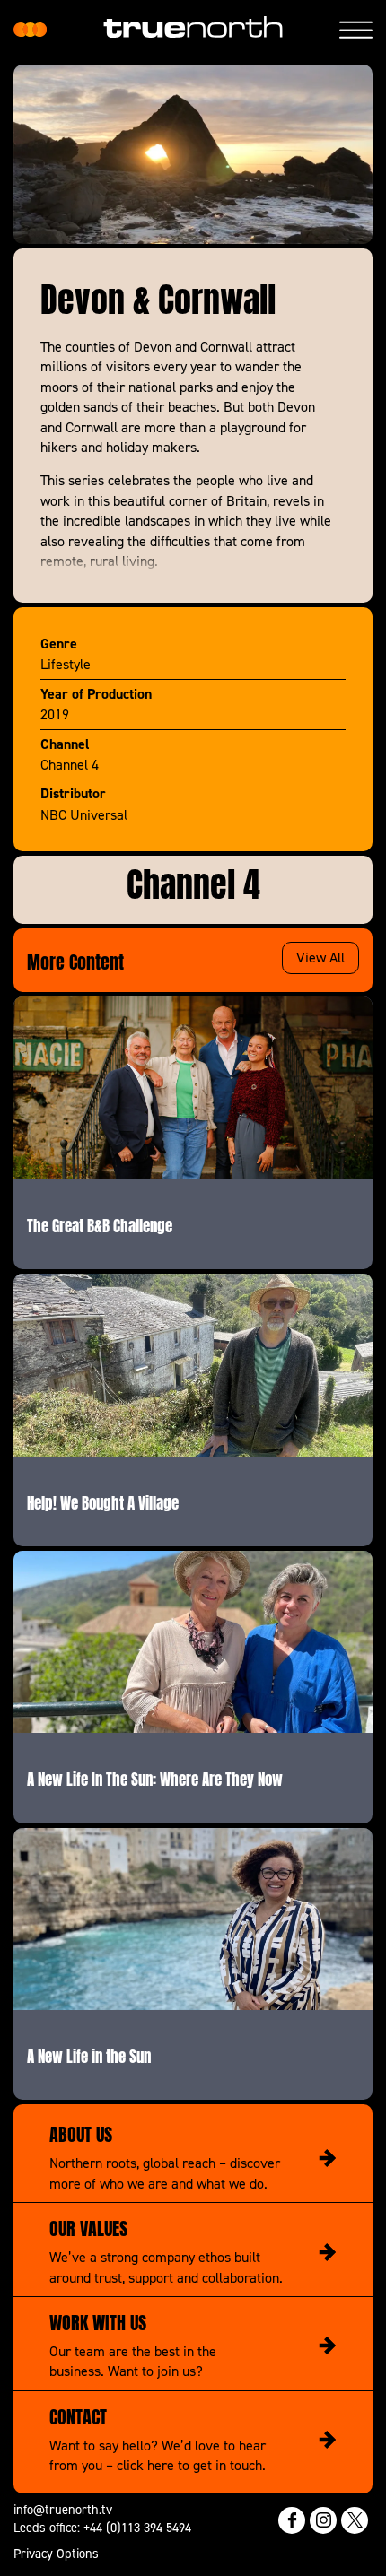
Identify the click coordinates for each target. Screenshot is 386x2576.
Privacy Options (56, 2553)
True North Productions (30, 30)
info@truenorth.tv (63, 2509)
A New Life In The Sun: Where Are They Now (155, 1778)
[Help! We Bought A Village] (193, 1365)
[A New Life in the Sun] (193, 1919)
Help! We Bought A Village (103, 1501)
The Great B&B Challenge (100, 1224)
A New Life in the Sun (89, 2055)
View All (320, 957)
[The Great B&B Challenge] (193, 1088)
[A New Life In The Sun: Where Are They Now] (193, 1642)
